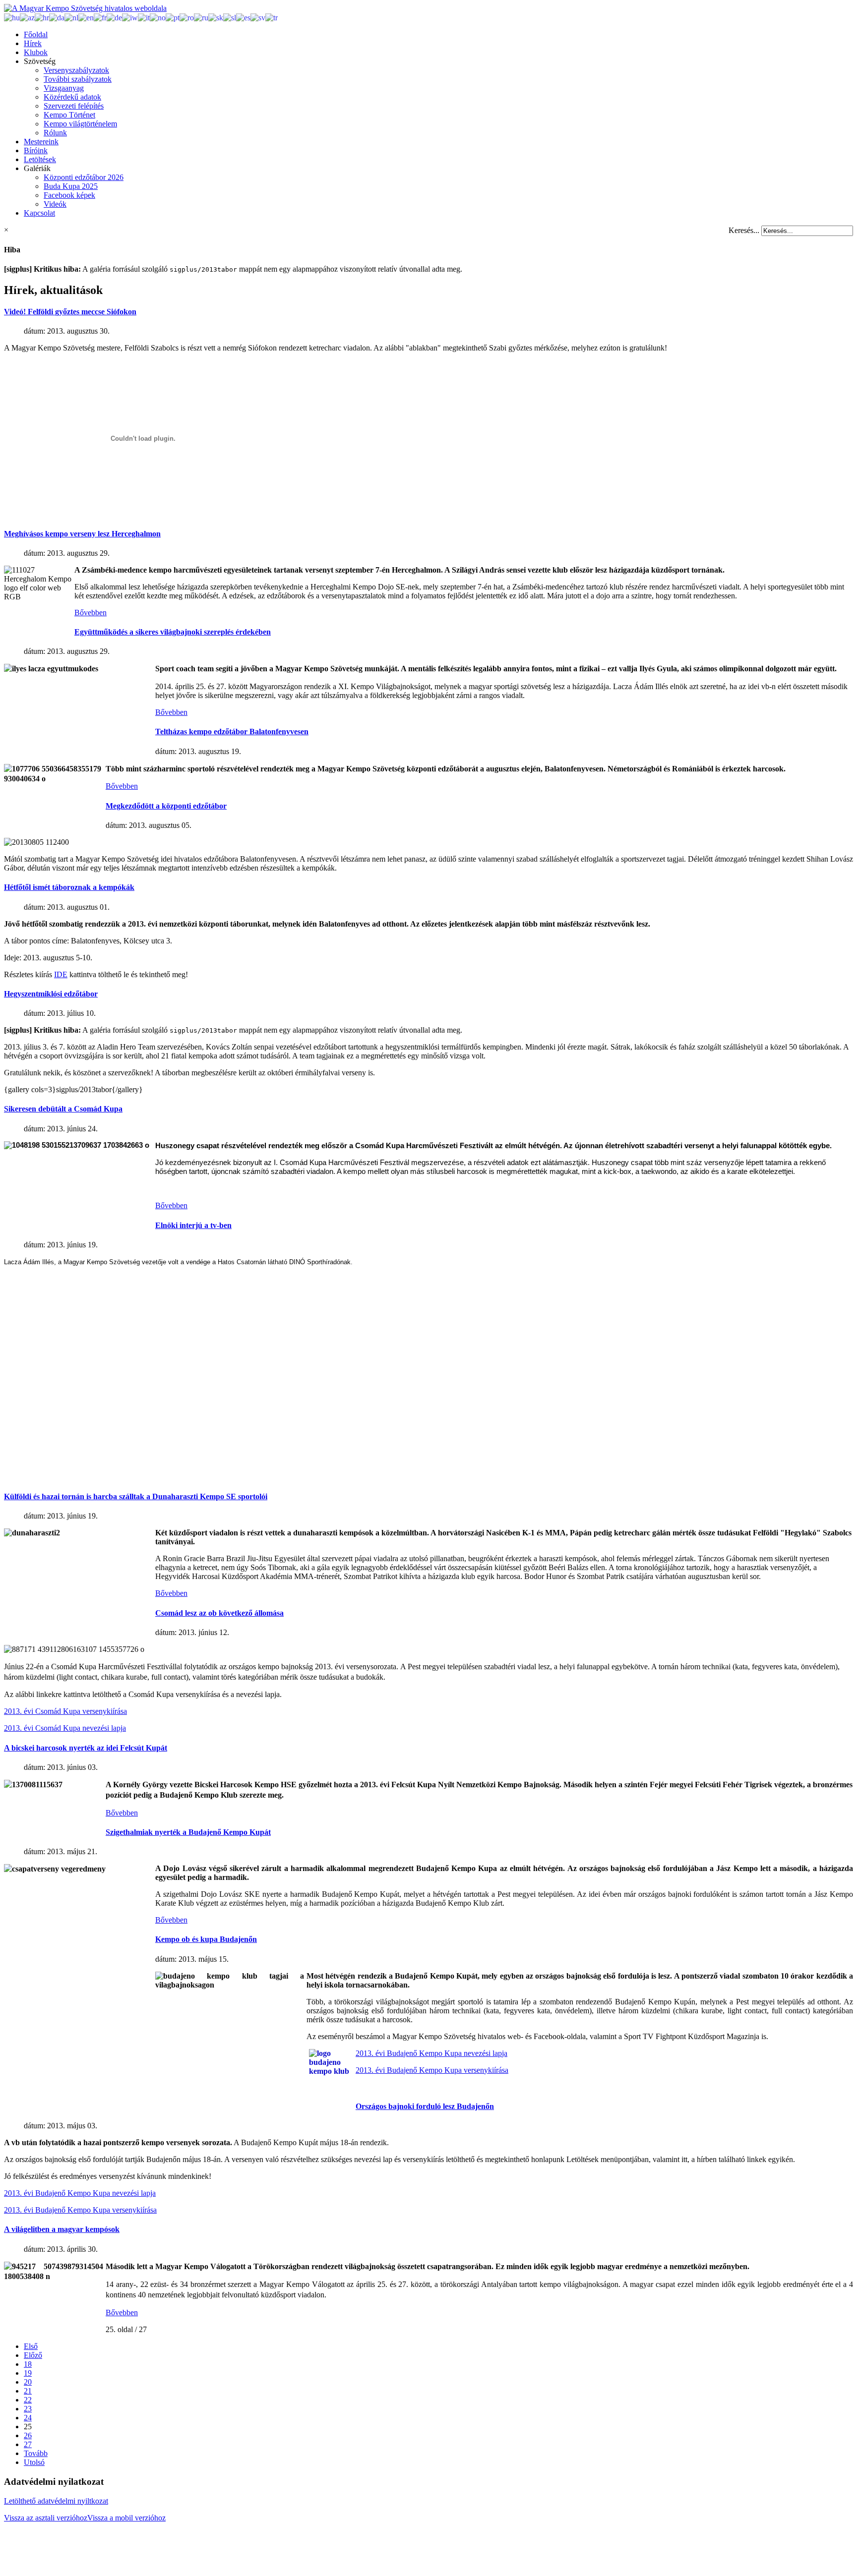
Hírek (33, 43)
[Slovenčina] (216, 17)
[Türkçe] (272, 17)
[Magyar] (12, 17)
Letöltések (40, 159)
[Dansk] (57, 17)
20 (28, 2382)
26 (28, 2435)
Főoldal (36, 34)
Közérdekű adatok (72, 97)
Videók (55, 204)
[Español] (243, 17)
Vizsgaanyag (64, 88)
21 (28, 2391)
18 (28, 2364)
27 (28, 2444)
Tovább (36, 2453)
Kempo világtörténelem (80, 124)
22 (28, 2400)
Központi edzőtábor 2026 (84, 177)
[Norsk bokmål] (158, 17)
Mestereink (41, 142)
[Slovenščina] (230, 17)
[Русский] (201, 17)
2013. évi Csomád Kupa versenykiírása (65, 1711)
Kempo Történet (69, 115)
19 (28, 2373)
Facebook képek (69, 195)
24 (28, 2418)
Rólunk (55, 133)
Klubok (36, 52)
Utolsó (34, 2462)
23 (28, 2409)
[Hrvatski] (42, 17)
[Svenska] (258, 17)
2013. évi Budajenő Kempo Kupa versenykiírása (432, 2070)
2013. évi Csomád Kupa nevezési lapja (65, 1728)
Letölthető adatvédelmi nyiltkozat (56, 2501)
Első (31, 2346)
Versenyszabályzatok (76, 70)
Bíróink (36, 150)
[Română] (187, 17)
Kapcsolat (39, 213)
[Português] (173, 17)
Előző (33, 2355)
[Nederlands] (71, 17)
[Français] (100, 17)
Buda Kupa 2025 (71, 186)
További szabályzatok (78, 79)
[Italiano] (144, 17)
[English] (86, 17)
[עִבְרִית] (130, 17)
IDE (61, 974)
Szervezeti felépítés (74, 106)
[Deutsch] (114, 17)
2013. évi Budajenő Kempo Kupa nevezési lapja (431, 2053)
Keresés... (744, 230)
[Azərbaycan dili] (27, 17)
